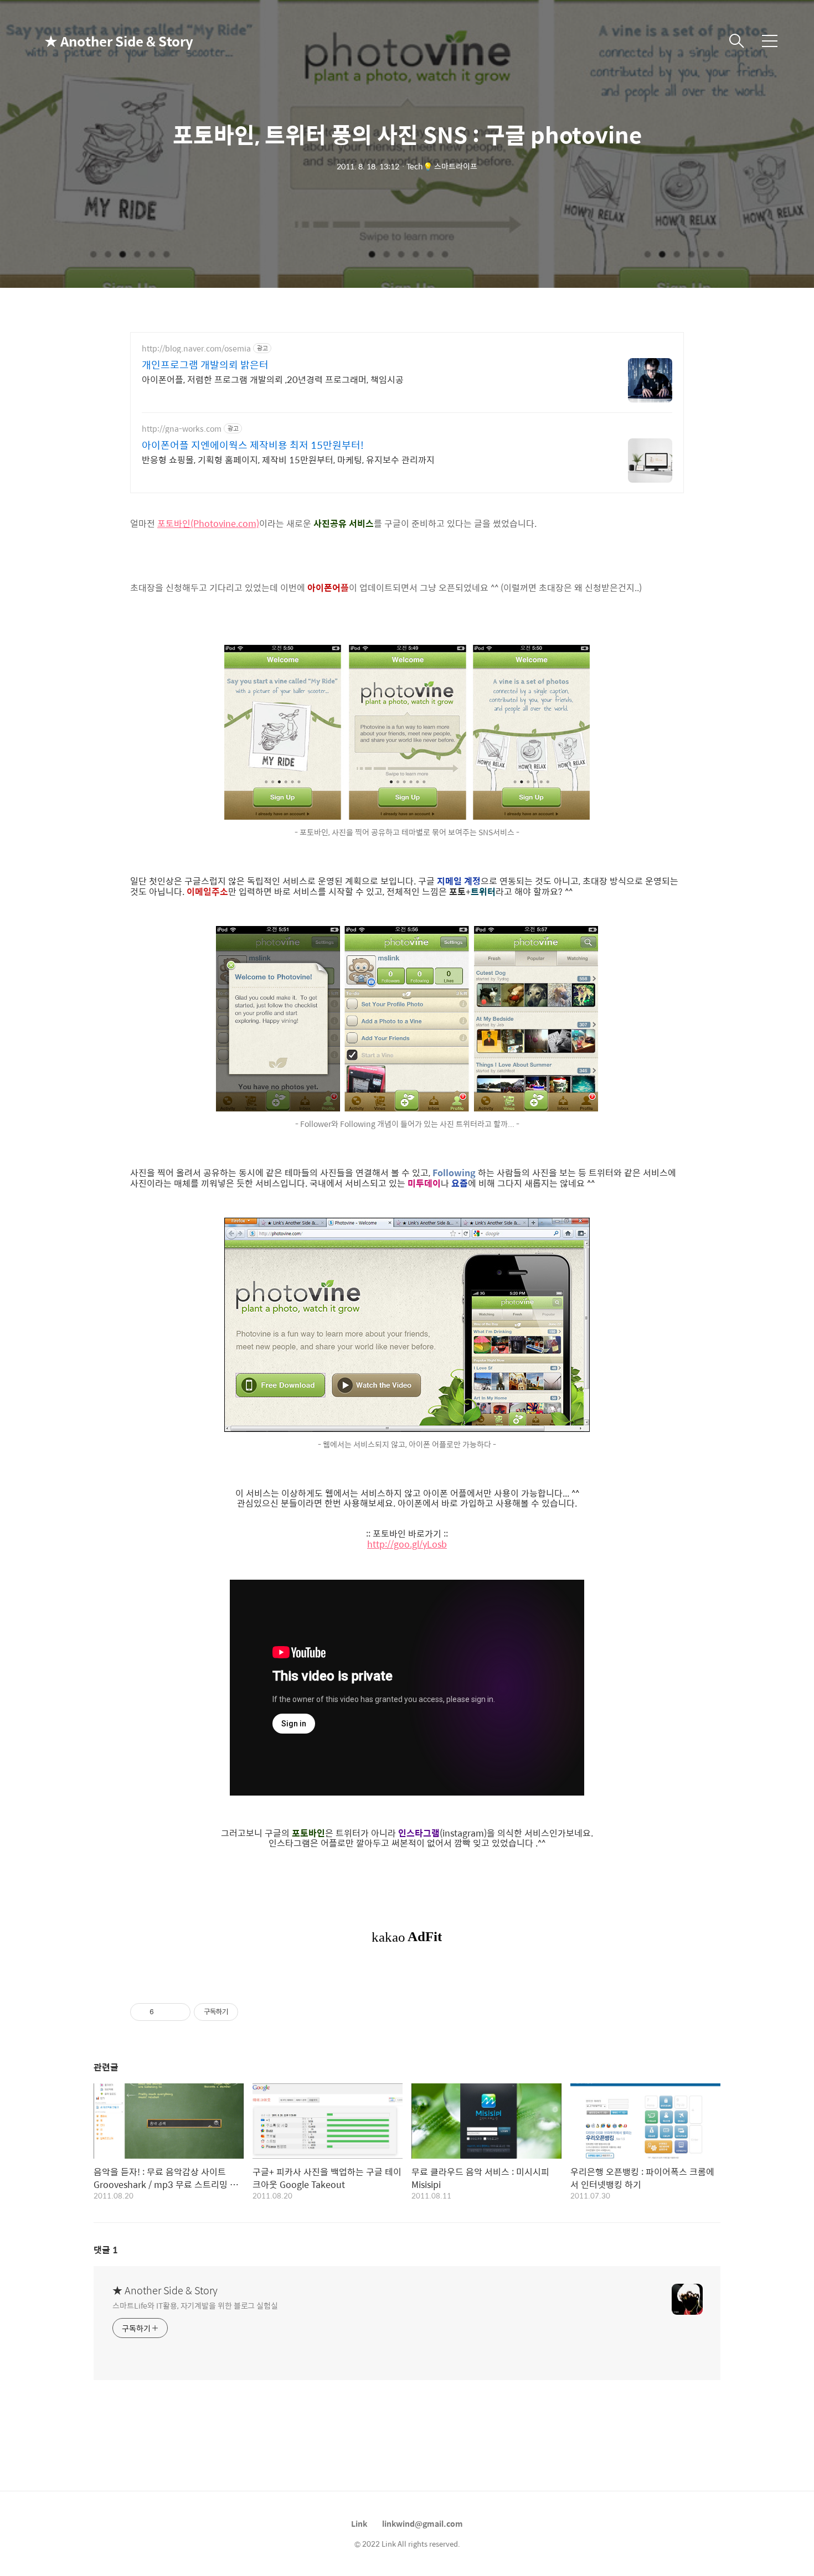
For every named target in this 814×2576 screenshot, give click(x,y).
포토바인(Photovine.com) (208, 523)
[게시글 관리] (178, 2012)
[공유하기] (164, 2012)
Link (359, 2523)
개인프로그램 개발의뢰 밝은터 (205, 365)
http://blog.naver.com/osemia (196, 348)
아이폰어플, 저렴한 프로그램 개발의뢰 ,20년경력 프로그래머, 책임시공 (273, 379)
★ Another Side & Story (100, 41)
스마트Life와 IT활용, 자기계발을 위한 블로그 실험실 (195, 2305)
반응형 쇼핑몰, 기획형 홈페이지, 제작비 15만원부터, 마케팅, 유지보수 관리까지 (288, 459)
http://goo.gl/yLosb (407, 1544)
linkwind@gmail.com (423, 2523)
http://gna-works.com (182, 429)
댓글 (106, 2250)
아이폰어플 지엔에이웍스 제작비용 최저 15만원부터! (253, 445)
